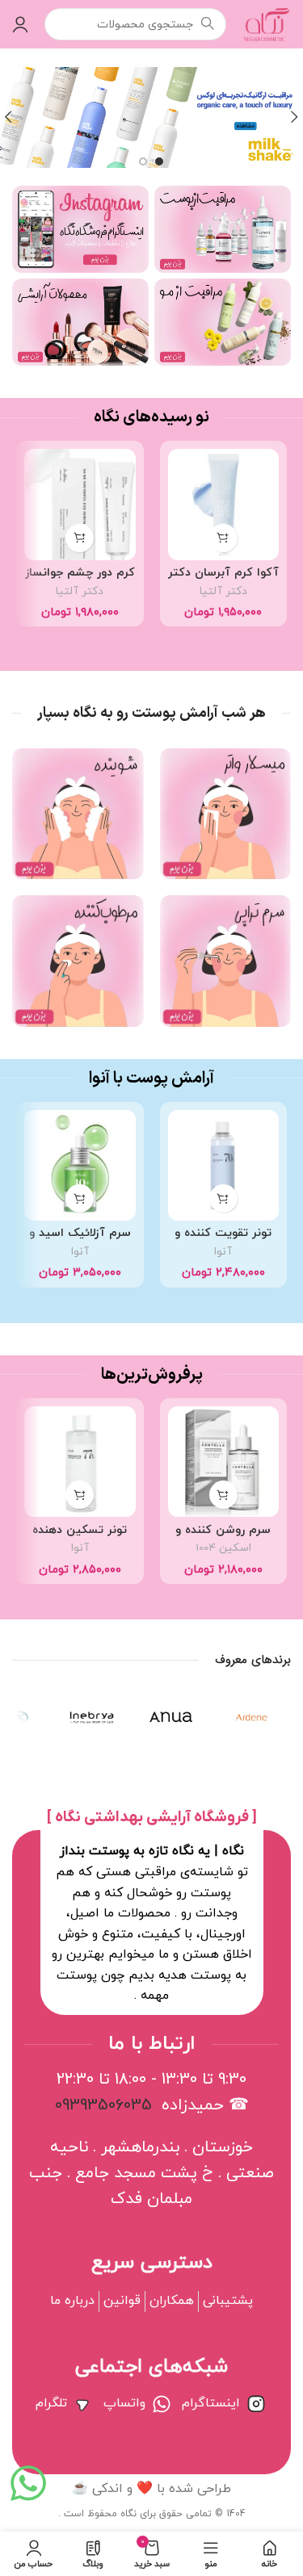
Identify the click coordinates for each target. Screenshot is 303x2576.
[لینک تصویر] (223, 228)
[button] (223, 538)
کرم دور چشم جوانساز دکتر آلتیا (80, 580)
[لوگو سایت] (267, 23)
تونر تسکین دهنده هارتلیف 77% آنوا (80, 1537)
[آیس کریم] (92, 1717)
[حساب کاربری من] (20, 24)
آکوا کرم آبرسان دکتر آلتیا (223, 580)
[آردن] (251, 1717)
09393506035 (103, 2105)
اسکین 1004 (223, 1548)
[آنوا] (172, 1717)
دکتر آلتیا (223, 591)
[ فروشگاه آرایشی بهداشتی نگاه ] (152, 1818)
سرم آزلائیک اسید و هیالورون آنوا (80, 1240)
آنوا (223, 1252)
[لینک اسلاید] (151, 117)
